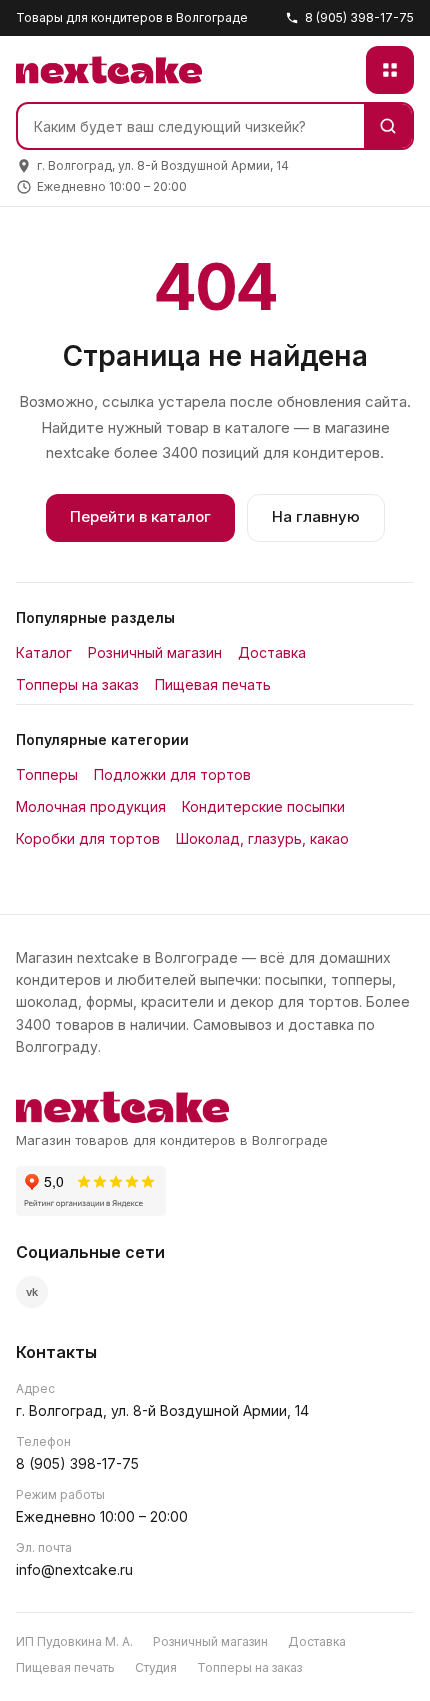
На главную (316, 516)
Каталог (44, 652)
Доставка (272, 652)
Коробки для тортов (88, 838)
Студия (156, 1667)
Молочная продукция (91, 806)
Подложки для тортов (172, 774)
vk (32, 1292)
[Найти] (388, 126)
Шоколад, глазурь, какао (262, 838)
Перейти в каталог (140, 516)
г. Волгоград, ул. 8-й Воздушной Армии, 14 (162, 1410)
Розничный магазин (155, 652)
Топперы (47, 774)
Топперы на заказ (77, 684)
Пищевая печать (213, 684)
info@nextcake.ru (74, 1569)
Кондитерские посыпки (263, 806)
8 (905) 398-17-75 (359, 17)
